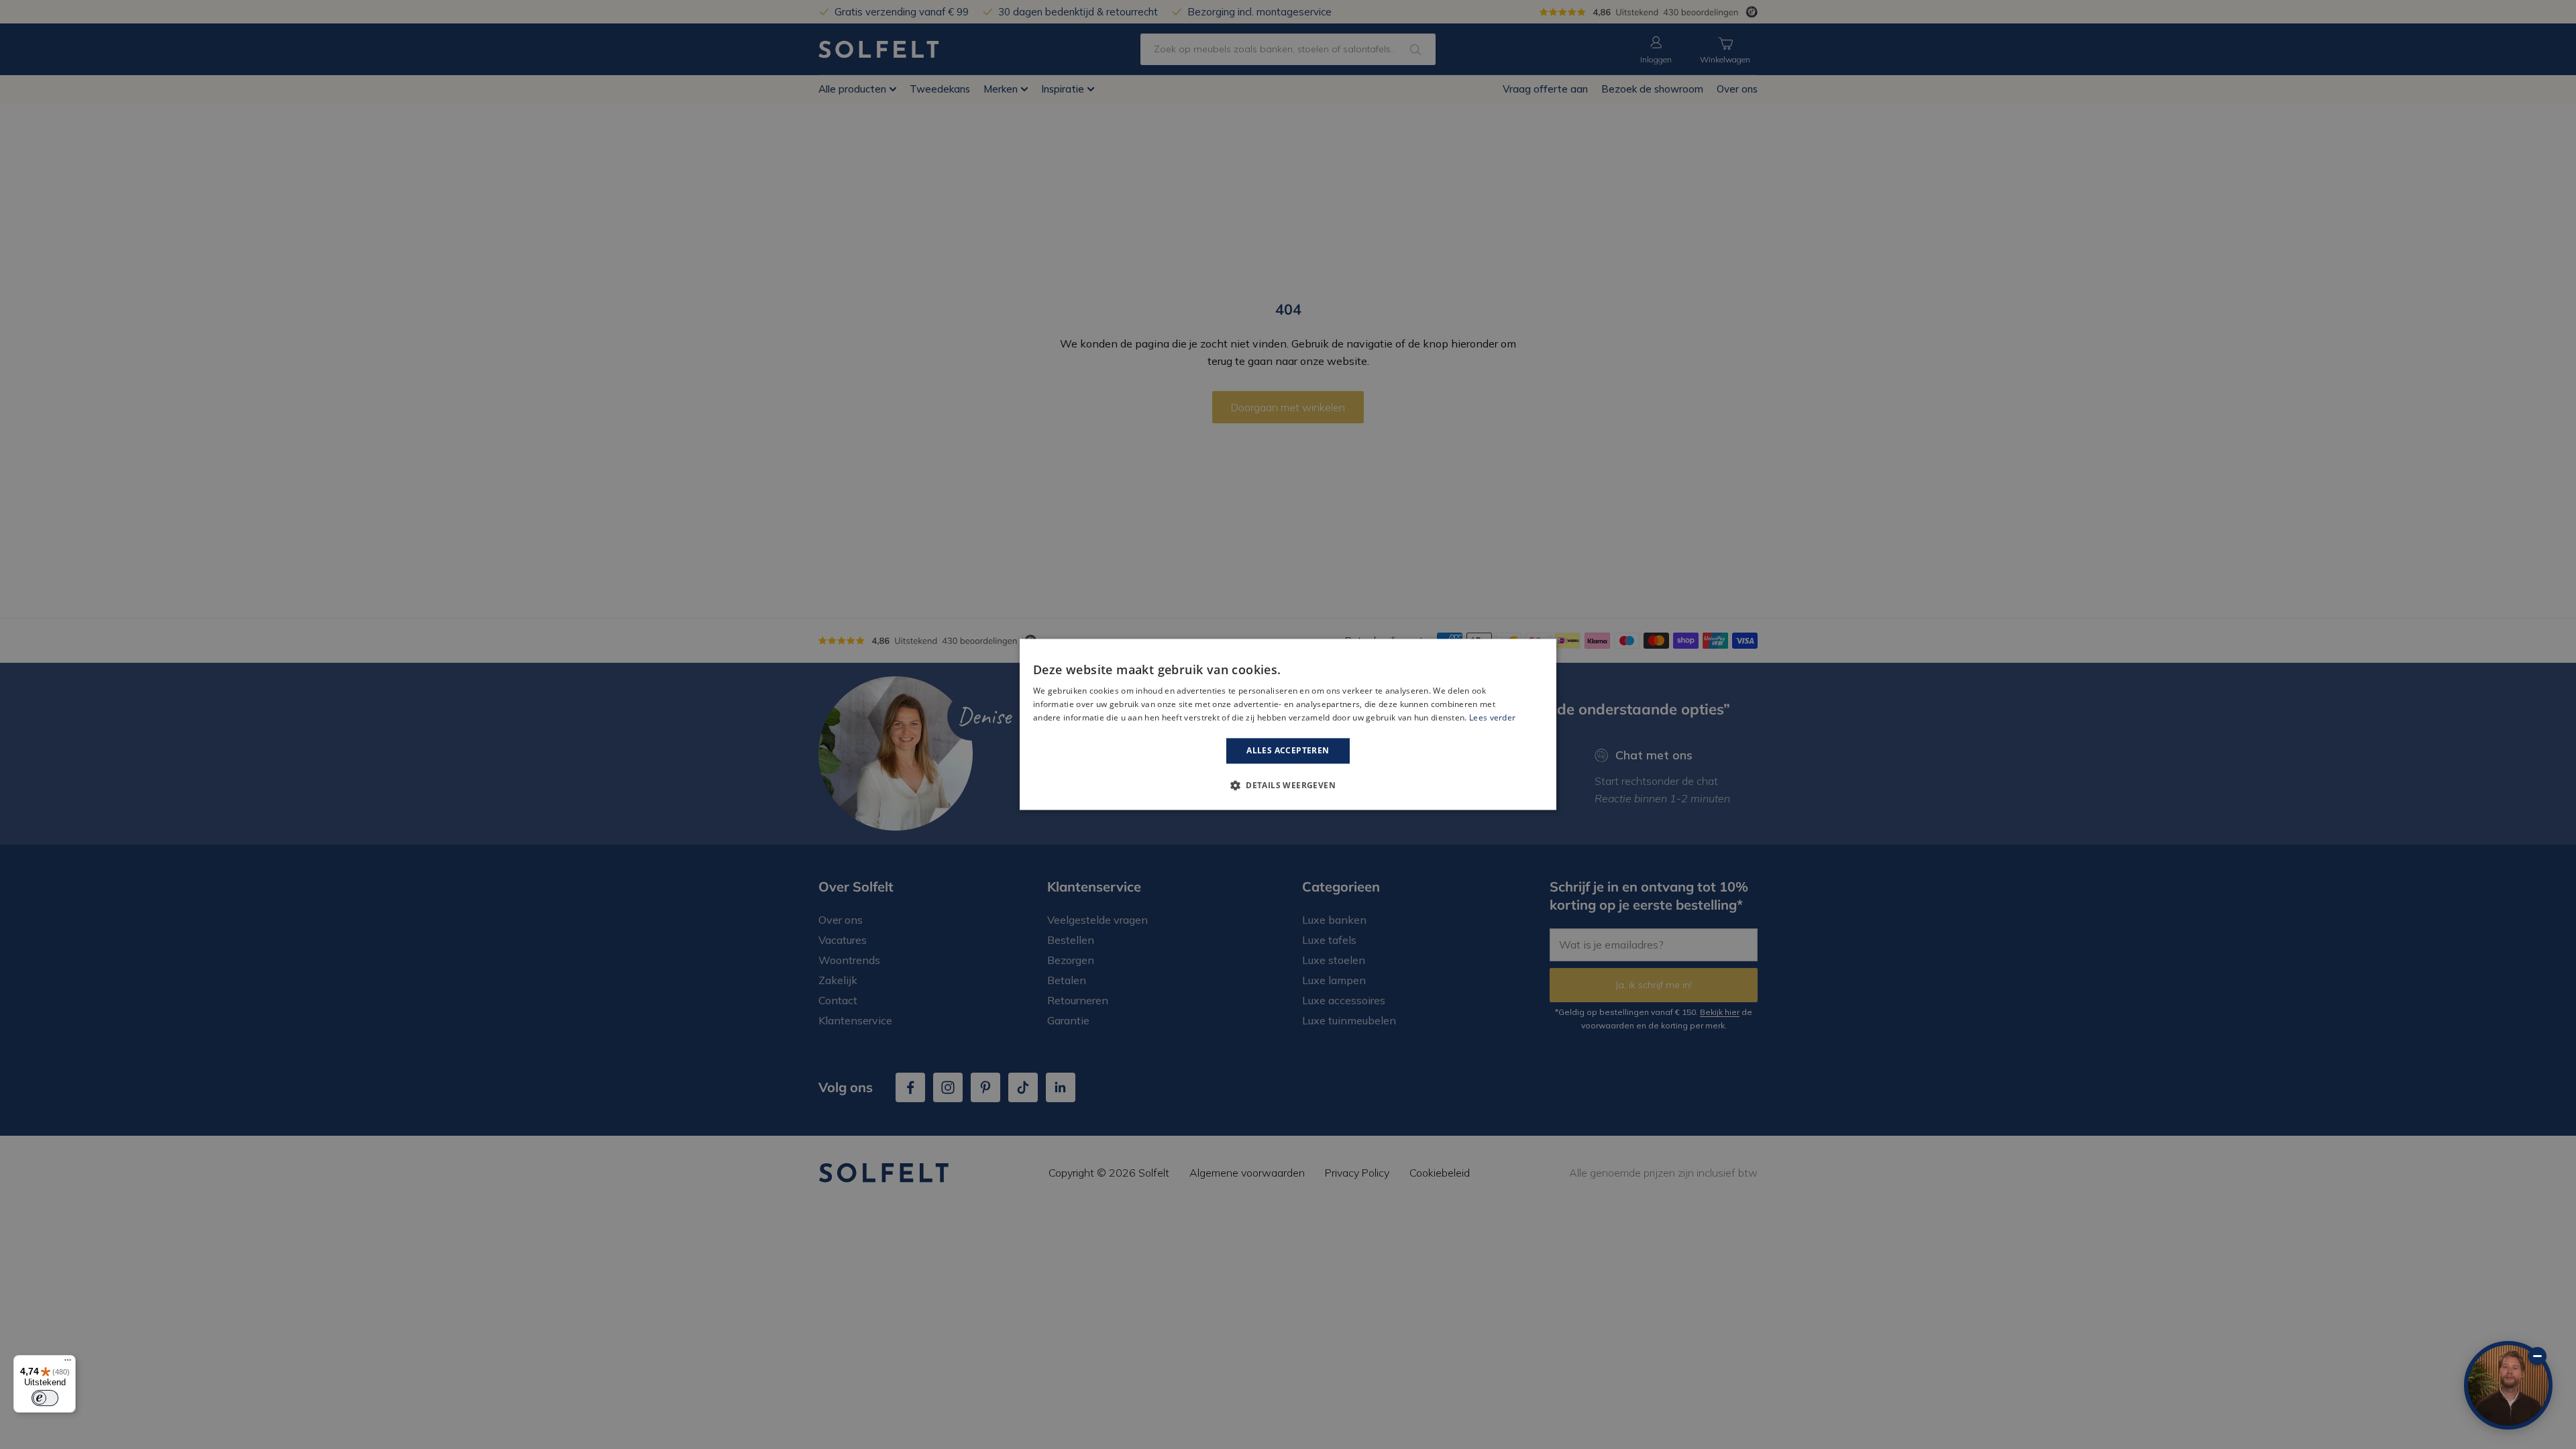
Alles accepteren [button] (1288, 750)
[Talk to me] (2508, 1385)
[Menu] (68, 1363)
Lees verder (1492, 717)
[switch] (45, 1398)
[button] (1288, 786)
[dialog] (1288, 724)
